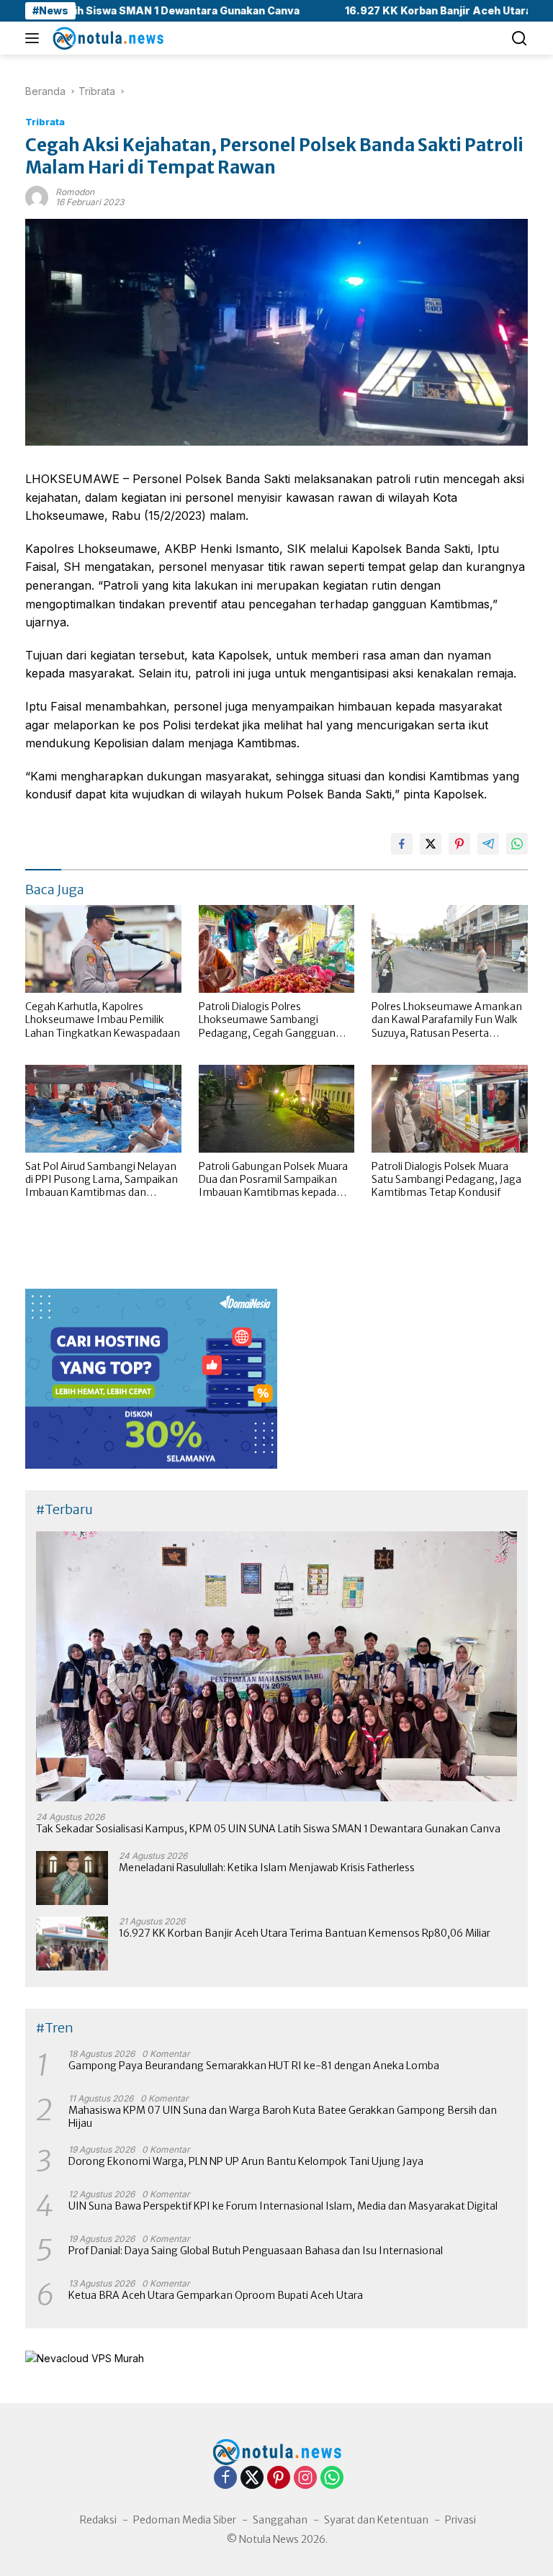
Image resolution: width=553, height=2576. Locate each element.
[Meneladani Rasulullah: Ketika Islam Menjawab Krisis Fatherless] (72, 1878)
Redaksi (98, 2520)
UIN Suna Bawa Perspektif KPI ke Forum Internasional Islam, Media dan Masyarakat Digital (283, 2206)
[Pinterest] (279, 2478)
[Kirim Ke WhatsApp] (517, 844)
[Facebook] (225, 2478)
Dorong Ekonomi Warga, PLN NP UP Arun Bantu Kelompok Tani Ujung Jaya (246, 2161)
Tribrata (45, 122)
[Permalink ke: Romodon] (37, 196)
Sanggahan (280, 2520)
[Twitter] (252, 2478)
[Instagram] (305, 2478)
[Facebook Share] (402, 844)
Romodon (75, 192)
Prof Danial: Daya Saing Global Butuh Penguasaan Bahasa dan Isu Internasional (256, 2251)
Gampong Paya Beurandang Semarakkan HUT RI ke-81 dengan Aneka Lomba (254, 2066)
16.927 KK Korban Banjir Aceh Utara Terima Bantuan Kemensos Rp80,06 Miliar (305, 1933)
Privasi (460, 2520)
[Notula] (106, 38)
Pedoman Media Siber (185, 2520)
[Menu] (35, 38)
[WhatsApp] (332, 2478)
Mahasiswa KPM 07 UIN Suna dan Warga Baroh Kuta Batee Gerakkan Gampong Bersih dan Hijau (283, 2117)
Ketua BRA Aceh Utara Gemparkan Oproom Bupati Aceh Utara (216, 2295)
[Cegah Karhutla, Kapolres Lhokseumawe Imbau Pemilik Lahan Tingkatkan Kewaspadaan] (103, 949)
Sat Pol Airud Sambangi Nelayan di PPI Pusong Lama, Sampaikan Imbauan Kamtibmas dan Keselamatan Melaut (102, 1180)
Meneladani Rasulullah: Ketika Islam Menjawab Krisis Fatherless (267, 1868)
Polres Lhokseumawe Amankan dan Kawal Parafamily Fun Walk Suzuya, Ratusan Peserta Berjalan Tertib (447, 1020)
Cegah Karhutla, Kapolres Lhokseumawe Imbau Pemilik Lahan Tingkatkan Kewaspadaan (103, 1019)
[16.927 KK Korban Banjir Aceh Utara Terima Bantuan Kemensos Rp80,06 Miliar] (72, 1944)
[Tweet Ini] (431, 844)
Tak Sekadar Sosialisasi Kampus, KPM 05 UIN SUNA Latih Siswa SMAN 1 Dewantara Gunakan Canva (268, 1829)
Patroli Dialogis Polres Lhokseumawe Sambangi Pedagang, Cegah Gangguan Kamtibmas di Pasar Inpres (267, 1020)
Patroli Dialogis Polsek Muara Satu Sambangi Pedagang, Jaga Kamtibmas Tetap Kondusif (446, 1179)
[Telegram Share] (488, 844)
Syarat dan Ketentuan (376, 2520)
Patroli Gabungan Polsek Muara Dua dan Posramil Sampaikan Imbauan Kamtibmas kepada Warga (273, 1180)
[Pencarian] (520, 39)
